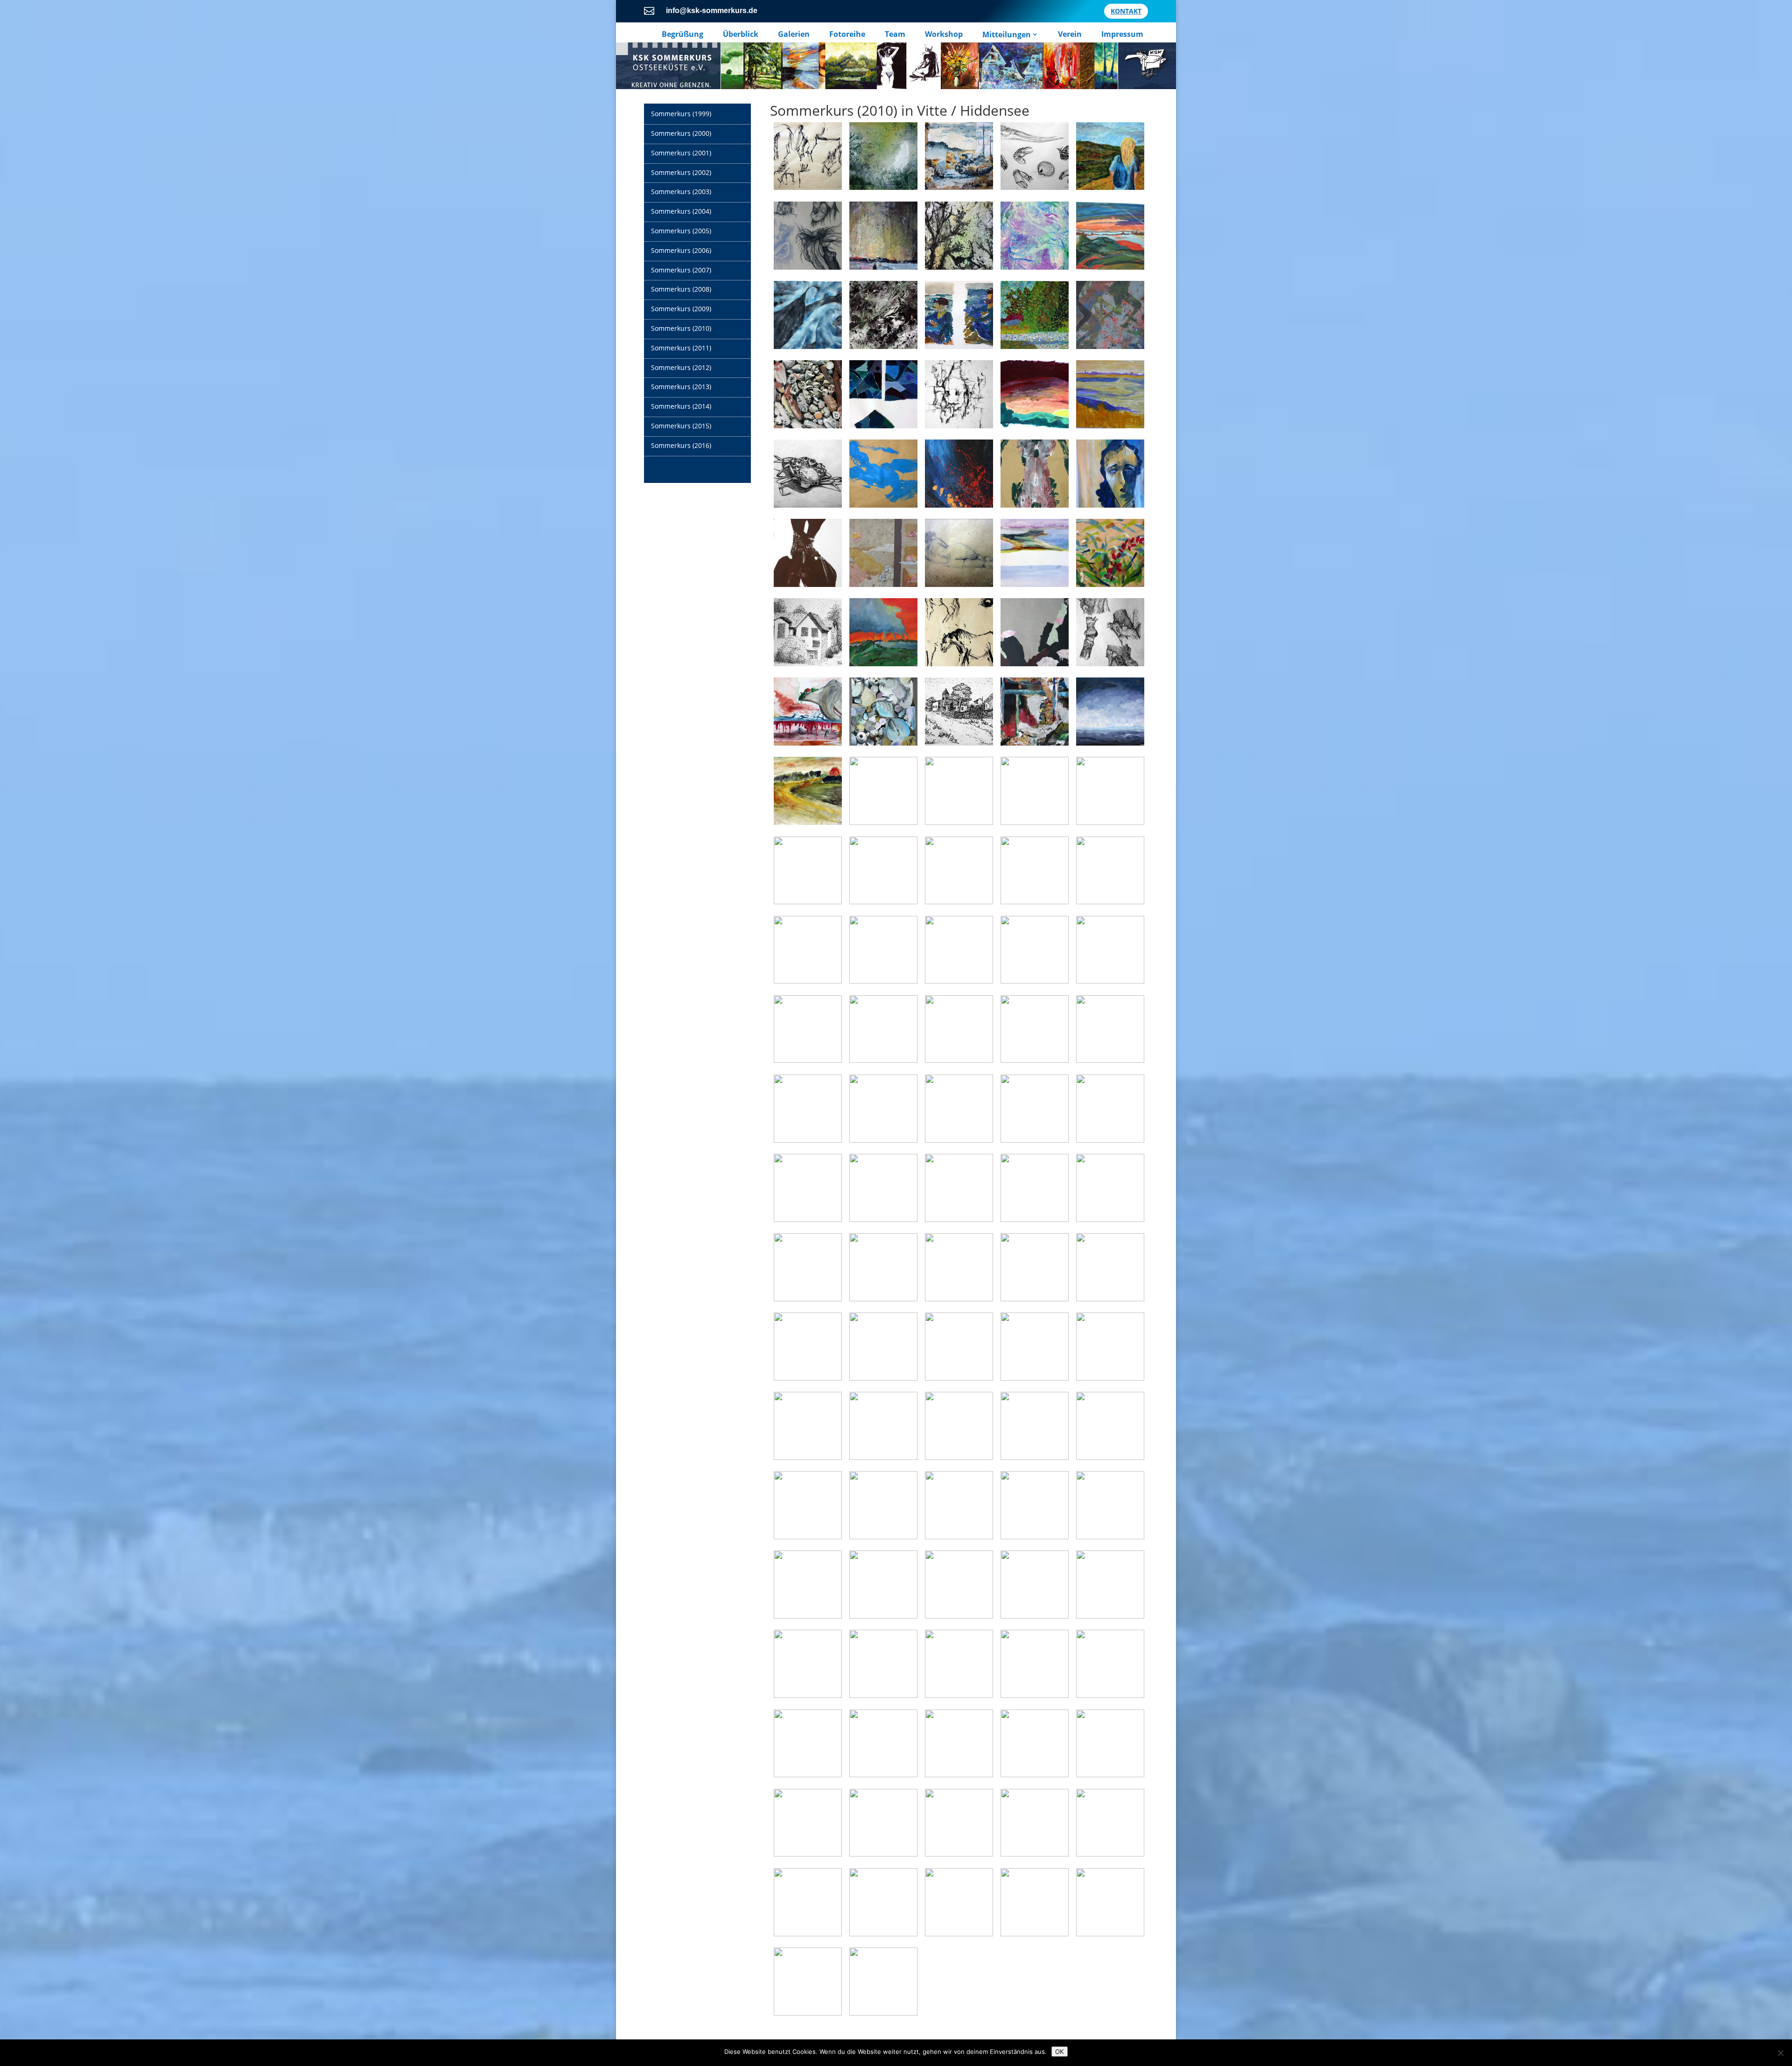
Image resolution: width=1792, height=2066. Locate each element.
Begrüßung (682, 34)
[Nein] (1780, 2053)
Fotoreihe (847, 34)
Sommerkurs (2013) (681, 387)
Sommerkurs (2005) (681, 231)
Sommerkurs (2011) (681, 348)
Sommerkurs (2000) (681, 133)
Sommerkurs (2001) (681, 153)
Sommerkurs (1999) (681, 114)
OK (1060, 2052)
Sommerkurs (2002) (681, 172)
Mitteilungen (1007, 34)
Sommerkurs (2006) (681, 250)
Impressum (1122, 34)
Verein (1070, 34)
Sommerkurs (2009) (681, 309)
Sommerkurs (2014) (681, 406)
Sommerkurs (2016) (681, 445)
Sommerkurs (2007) (681, 270)
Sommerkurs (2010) (681, 328)
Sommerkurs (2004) (681, 211)
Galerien (794, 34)
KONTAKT (1126, 11)
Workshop (944, 34)
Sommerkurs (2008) (681, 289)
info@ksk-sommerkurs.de (712, 10)
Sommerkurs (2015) (681, 426)
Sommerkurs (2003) (681, 192)
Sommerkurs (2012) (681, 367)
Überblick (741, 34)
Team (895, 34)
